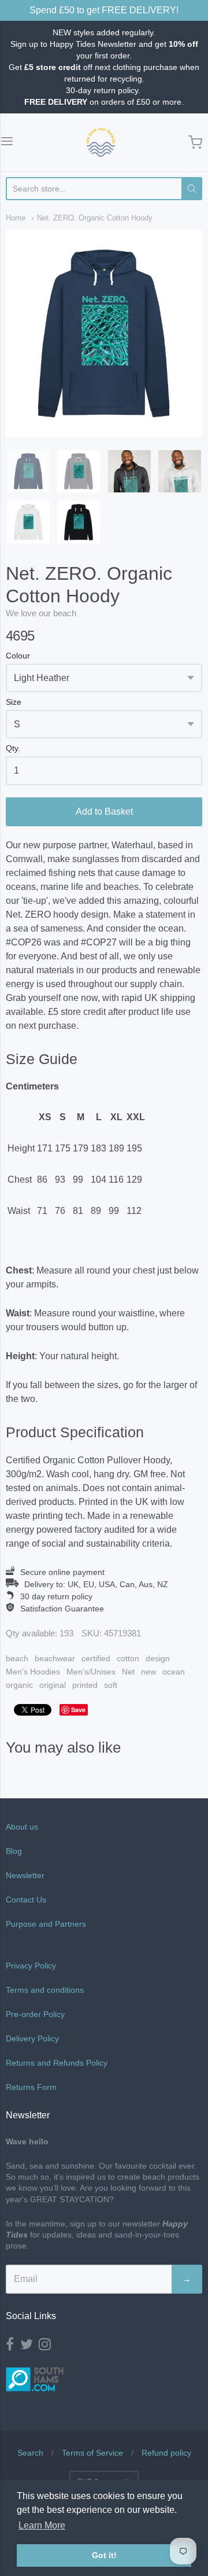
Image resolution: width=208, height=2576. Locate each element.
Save (78, 1710)
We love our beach (41, 613)
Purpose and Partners (47, 1924)
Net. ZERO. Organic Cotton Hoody (95, 218)
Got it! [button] (104, 2555)
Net (128, 1672)
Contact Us (26, 1900)
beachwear (55, 1658)
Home (16, 218)
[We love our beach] (101, 142)
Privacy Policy (31, 1966)
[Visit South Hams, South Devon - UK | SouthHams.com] (35, 2400)
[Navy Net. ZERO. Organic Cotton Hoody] (28, 472)
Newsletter (25, 1875)
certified (96, 1658)
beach (17, 1658)
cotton (128, 1658)
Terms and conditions (45, 1990)
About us (22, 1827)
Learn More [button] (42, 2525)
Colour (18, 656)
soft (111, 1685)
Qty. (13, 748)
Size (14, 702)
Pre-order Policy (35, 2014)
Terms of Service (92, 2453)
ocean (174, 1672)
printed (85, 1685)
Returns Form (31, 2087)
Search (30, 2453)
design (158, 1658)
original (53, 1685)
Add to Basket (104, 812)
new (148, 1672)
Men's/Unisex (91, 1672)
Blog (14, 1851)
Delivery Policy (32, 2038)
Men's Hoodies (33, 1672)
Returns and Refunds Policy (57, 2063)
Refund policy (166, 2453)
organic (19, 1685)
